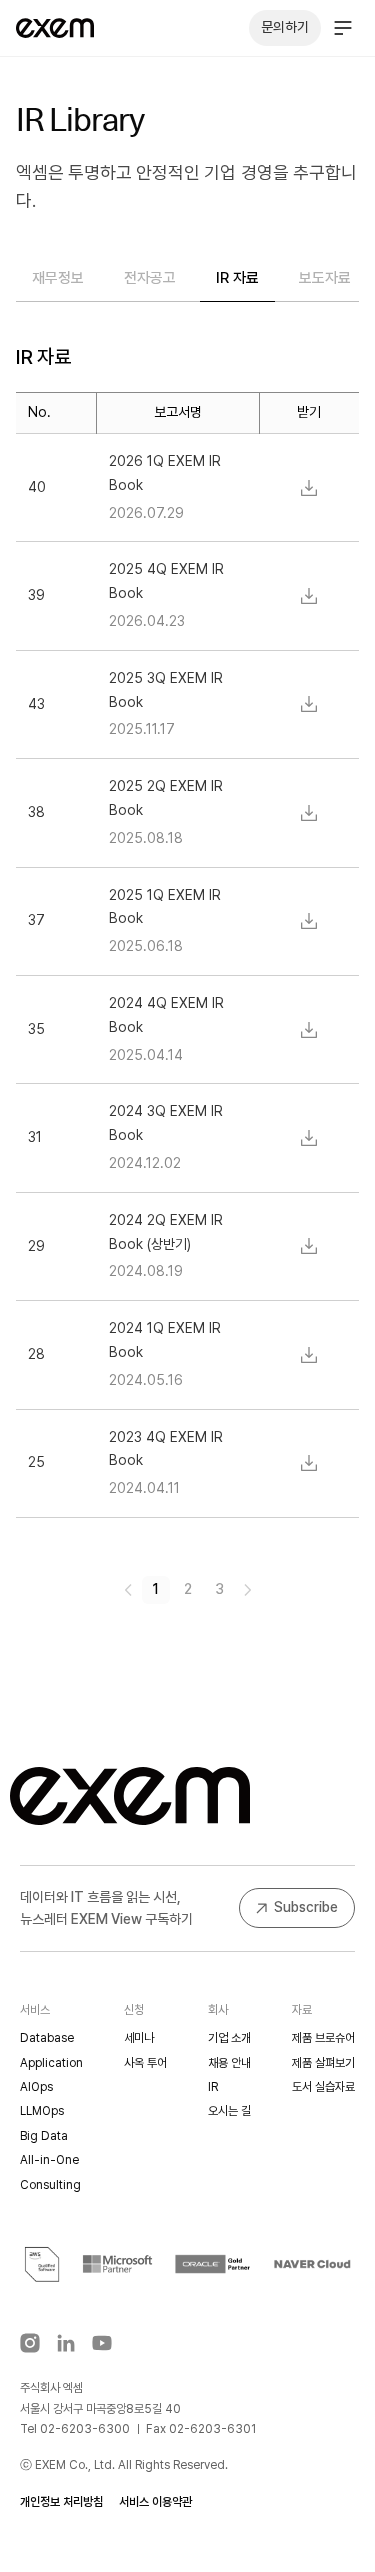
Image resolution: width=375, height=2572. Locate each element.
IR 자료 (237, 278)
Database (47, 2038)
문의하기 (285, 27)
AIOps (36, 2087)
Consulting (50, 2185)
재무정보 (58, 278)
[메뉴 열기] (343, 28)
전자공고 (150, 278)
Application (51, 2063)
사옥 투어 (145, 2063)
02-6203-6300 (85, 2429)
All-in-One (49, 2160)
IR (213, 2087)
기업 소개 (229, 2038)
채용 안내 (229, 2063)
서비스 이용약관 (155, 2502)
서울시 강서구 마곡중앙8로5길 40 (100, 2409)
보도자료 (325, 278)
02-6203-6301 (212, 2429)
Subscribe (306, 1907)
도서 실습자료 (323, 2087)
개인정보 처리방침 (61, 2502)
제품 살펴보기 (323, 2063)
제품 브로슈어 (323, 2038)
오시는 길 (229, 2111)
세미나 (139, 2038)
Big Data (44, 2136)
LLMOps (42, 2111)
